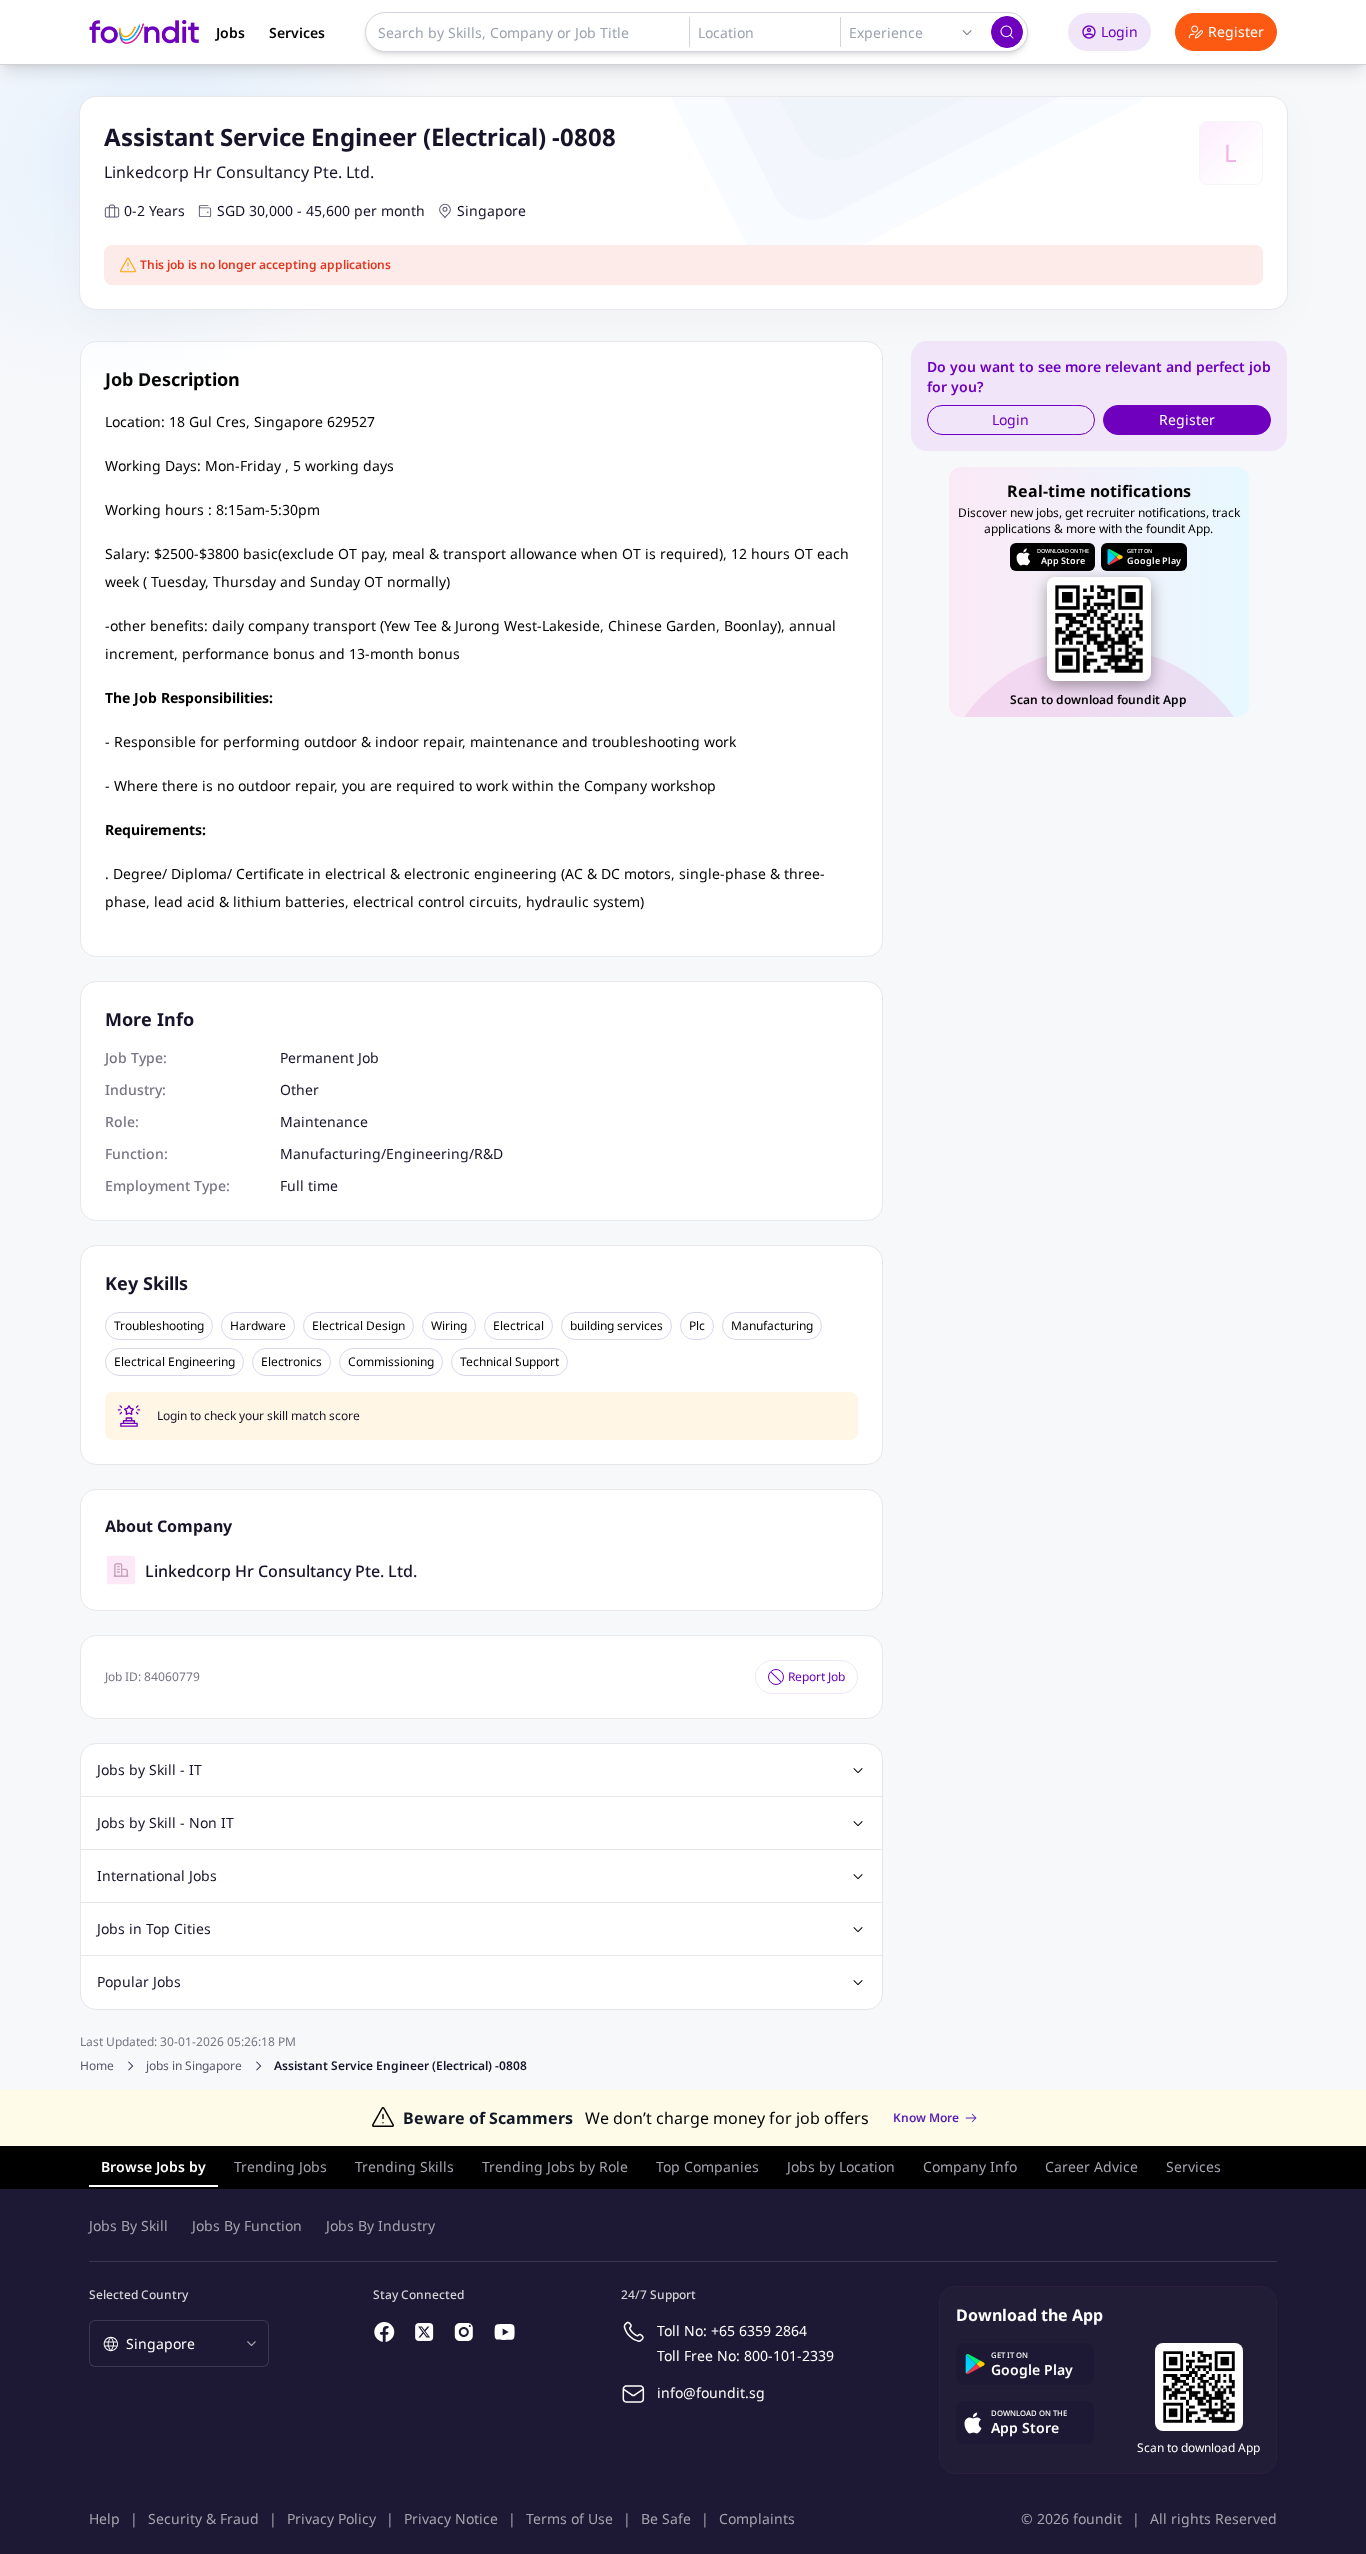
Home (97, 2065)
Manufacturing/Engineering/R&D (391, 1153)
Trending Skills (404, 2166)
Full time (309, 1185)
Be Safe (666, 2518)
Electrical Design (358, 1326)
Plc (697, 1326)
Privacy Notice (451, 2518)
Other (299, 1089)
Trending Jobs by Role (555, 2166)
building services (616, 1326)
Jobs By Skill (128, 2225)
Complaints (757, 2518)
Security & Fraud (203, 2518)
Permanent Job (329, 1057)
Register (1236, 31)
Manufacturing (772, 1326)
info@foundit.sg (711, 2392)
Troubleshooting (159, 1326)
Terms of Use (569, 2518)
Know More (926, 2118)
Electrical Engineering (174, 1362)
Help (104, 2518)
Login (1119, 31)
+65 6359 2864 (759, 2330)
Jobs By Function (247, 2225)
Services (297, 32)
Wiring (449, 1326)
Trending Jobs (280, 2166)
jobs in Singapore (194, 2066)
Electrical (518, 1326)
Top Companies (707, 2166)
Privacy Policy (331, 2518)
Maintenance (324, 1121)
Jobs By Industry (380, 2225)
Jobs (230, 32)
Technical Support (509, 1362)
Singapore (491, 210)
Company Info (970, 2166)
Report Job (816, 1676)
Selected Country (138, 2294)
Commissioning (391, 1362)
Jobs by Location (841, 2166)
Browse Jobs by (153, 2166)
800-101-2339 (789, 2355)
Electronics (291, 1362)
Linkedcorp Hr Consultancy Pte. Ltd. (239, 172)
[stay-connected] (385, 2332)
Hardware (258, 1326)
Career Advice (1091, 2166)
